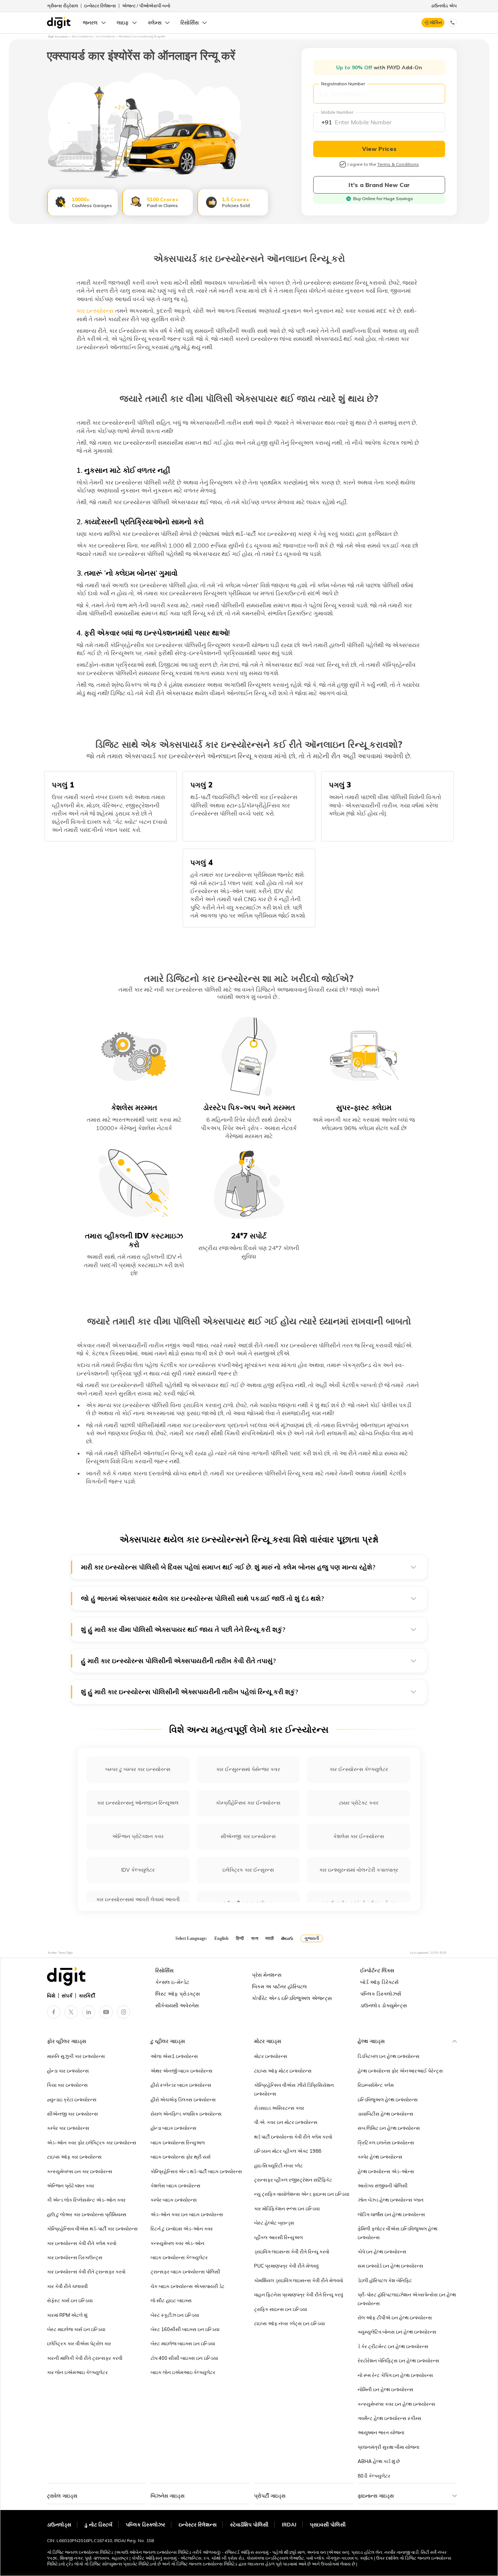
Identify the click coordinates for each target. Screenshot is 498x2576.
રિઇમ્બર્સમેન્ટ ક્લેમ (376, 2085)
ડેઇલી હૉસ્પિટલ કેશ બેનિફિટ (385, 2280)
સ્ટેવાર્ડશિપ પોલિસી (249, 2525)
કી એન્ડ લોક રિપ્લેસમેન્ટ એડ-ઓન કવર (86, 2200)
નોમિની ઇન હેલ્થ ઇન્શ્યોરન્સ (386, 2389)
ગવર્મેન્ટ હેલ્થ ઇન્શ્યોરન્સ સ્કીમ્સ (390, 2418)
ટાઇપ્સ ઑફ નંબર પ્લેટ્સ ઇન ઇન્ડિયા (289, 2323)
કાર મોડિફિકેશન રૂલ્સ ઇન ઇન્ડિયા (287, 2209)
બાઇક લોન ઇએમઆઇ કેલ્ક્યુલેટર (183, 2372)
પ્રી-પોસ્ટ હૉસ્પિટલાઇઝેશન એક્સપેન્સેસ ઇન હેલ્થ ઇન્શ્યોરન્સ (407, 2299)
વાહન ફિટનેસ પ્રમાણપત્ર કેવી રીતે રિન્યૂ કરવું (299, 2295)
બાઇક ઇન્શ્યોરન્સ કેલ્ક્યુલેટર (179, 2257)
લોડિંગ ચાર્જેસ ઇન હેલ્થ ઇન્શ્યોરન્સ (391, 2214)
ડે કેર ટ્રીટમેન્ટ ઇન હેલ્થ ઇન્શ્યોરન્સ (393, 2346)
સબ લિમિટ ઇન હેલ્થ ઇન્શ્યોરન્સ (389, 2128)
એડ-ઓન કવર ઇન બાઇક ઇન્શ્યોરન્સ (187, 2214)
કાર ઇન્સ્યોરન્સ (95, 311)
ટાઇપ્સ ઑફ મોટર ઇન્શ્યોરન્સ (283, 2071)
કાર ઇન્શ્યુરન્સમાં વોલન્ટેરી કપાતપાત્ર (359, 1870)
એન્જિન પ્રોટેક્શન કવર (138, 1836)
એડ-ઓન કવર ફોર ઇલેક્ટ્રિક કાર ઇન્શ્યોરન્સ (92, 2143)
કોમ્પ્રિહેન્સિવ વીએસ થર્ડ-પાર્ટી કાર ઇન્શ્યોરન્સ (92, 2229)
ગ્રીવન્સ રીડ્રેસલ (63, 6)
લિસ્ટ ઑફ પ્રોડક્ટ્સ (178, 1994)
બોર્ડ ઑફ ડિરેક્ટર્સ (379, 1982)
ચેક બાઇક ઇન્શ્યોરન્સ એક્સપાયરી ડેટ (188, 2286)
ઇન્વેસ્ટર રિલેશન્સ (100, 6)
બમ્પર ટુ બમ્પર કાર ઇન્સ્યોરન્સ (138, 1769)
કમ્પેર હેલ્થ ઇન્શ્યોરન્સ (380, 2157)
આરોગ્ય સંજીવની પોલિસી (383, 2186)
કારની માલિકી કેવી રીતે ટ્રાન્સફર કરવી (85, 2358)
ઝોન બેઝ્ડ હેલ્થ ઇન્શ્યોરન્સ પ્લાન (391, 2200)
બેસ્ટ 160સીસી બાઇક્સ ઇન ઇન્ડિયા (185, 2329)
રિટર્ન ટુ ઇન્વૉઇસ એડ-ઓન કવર (182, 2229)
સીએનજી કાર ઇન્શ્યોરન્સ (73, 2114)
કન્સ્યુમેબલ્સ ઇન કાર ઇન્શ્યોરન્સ (80, 2171)
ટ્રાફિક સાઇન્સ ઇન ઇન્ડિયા (281, 2309)
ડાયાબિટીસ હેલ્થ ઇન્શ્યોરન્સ (386, 2114)
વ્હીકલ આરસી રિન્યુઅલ (279, 2237)
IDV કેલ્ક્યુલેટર (138, 1870)
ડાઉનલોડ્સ (59, 2525)
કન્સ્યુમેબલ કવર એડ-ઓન (178, 2243)
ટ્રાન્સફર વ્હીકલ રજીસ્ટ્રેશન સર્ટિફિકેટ (293, 2180)
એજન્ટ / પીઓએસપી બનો (146, 6)
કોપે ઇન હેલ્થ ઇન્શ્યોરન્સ (382, 2252)
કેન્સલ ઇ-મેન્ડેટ (172, 1982)
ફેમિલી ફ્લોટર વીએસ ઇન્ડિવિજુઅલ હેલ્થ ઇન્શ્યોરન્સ (398, 2233)
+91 (327, 122)
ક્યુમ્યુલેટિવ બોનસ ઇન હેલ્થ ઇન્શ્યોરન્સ (397, 2332)
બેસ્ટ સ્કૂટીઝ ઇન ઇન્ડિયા (175, 2315)
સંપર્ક (67, 1996)
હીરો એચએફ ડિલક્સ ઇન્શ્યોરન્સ (183, 2100)
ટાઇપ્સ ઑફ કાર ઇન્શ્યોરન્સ (74, 2157)
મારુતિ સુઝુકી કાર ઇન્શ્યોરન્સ (76, 2056)
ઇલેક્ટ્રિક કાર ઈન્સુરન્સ (248, 1870)
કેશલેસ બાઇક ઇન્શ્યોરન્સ (176, 2186)
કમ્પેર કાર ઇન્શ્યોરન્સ (68, 2128)
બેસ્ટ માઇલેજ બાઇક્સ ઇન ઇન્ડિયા (183, 2343)
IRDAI (289, 2525)
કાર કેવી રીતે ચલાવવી (67, 2286)
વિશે (51, 1996)
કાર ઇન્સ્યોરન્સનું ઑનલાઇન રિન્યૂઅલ (138, 1803)
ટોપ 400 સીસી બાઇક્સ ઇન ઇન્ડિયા (184, 2358)
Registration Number (343, 84)
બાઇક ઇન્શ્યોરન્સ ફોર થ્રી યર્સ (181, 2157)
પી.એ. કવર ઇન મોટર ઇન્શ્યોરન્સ (286, 2122)
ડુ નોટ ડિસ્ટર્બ (98, 2525)
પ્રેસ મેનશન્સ (267, 1975)
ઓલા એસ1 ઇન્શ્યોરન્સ (174, 2056)
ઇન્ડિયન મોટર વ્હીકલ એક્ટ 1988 (288, 2151)
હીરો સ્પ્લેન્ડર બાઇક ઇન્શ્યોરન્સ (181, 2085)
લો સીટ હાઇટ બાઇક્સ (171, 2300)
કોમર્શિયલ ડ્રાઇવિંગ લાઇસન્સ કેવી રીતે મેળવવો (299, 2280)
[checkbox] (343, 164)
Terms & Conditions (398, 164)
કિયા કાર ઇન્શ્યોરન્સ (67, 2085)
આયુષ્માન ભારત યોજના (381, 2432)
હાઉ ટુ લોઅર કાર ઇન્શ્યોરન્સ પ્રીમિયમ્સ (87, 2214)
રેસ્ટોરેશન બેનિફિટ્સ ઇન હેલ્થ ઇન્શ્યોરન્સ (398, 2361)
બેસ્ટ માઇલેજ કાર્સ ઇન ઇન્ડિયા (76, 2329)
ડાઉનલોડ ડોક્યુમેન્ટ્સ (384, 2005)
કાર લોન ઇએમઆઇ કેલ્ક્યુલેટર (77, 2372)
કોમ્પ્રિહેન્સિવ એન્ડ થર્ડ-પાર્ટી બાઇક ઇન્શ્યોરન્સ (196, 2171)
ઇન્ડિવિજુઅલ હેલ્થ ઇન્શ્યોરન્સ (388, 2100)
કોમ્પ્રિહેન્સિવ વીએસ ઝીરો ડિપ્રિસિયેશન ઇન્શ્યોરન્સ (294, 2089)
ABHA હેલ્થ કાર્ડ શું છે (379, 2461)
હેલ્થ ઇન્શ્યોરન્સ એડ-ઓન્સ (386, 2171)
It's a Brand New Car (379, 185)
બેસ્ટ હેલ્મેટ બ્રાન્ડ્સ (274, 2223)
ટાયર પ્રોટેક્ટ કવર (359, 1803)
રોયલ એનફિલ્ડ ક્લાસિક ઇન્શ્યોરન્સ (186, 2114)
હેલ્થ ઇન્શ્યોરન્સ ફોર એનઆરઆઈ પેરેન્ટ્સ (400, 2071)
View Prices (379, 149)
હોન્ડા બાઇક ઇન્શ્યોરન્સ (174, 2128)
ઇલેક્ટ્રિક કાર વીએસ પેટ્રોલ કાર (79, 2343)
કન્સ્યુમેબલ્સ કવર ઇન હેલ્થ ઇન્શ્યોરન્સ (396, 2404)
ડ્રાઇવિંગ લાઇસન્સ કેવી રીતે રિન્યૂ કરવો (292, 2252)
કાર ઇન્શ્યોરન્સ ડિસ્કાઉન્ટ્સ (75, 2257)
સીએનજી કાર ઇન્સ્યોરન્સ (248, 1836)
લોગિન (436, 22)
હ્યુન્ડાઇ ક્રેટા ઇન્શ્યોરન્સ (72, 2100)
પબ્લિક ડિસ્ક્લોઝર (145, 2525)
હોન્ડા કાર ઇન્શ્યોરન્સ (68, 2071)
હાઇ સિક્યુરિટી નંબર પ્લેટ (279, 2166)
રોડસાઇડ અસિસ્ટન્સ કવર (279, 2108)
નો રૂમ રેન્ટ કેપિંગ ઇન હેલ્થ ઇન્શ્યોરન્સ (395, 2375)
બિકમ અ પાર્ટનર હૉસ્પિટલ (279, 1987)
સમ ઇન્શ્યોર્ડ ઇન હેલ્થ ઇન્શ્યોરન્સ (390, 2266)
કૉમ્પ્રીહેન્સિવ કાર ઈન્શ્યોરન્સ (248, 1803)
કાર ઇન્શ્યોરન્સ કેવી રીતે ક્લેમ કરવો (82, 2243)
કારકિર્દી (87, 1996)
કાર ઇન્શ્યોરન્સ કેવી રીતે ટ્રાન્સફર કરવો (86, 2272)
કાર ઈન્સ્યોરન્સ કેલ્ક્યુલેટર (359, 1769)
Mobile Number (337, 112)
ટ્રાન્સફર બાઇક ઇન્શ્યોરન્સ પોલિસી (185, 2272)
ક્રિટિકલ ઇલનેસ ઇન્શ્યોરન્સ (386, 2143)
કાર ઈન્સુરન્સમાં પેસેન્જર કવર (248, 1769)
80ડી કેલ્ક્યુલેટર (374, 2476)
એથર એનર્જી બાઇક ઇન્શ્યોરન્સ (182, 2071)
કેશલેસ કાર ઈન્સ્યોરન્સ (359, 1836)
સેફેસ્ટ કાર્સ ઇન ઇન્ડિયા (70, 2300)
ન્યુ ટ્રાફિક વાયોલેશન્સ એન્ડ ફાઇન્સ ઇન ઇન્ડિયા (302, 2194)
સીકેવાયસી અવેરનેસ (177, 2005)
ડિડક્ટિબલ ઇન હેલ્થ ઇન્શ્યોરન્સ (389, 2056)
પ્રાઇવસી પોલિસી (328, 2525)
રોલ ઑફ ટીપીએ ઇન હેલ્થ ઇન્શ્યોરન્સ (395, 2318)
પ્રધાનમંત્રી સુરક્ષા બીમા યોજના (388, 2447)
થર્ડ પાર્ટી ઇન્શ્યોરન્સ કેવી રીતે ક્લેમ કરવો (293, 2137)
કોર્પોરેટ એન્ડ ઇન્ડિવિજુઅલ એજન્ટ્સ (292, 1998)
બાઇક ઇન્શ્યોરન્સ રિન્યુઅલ (178, 2143)
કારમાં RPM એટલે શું (67, 2315)
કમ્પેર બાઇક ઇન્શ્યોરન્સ (174, 2200)
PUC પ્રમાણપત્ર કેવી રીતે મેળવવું (286, 2266)
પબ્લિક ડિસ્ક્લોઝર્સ (381, 1994)
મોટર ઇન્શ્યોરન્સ (271, 2056)
